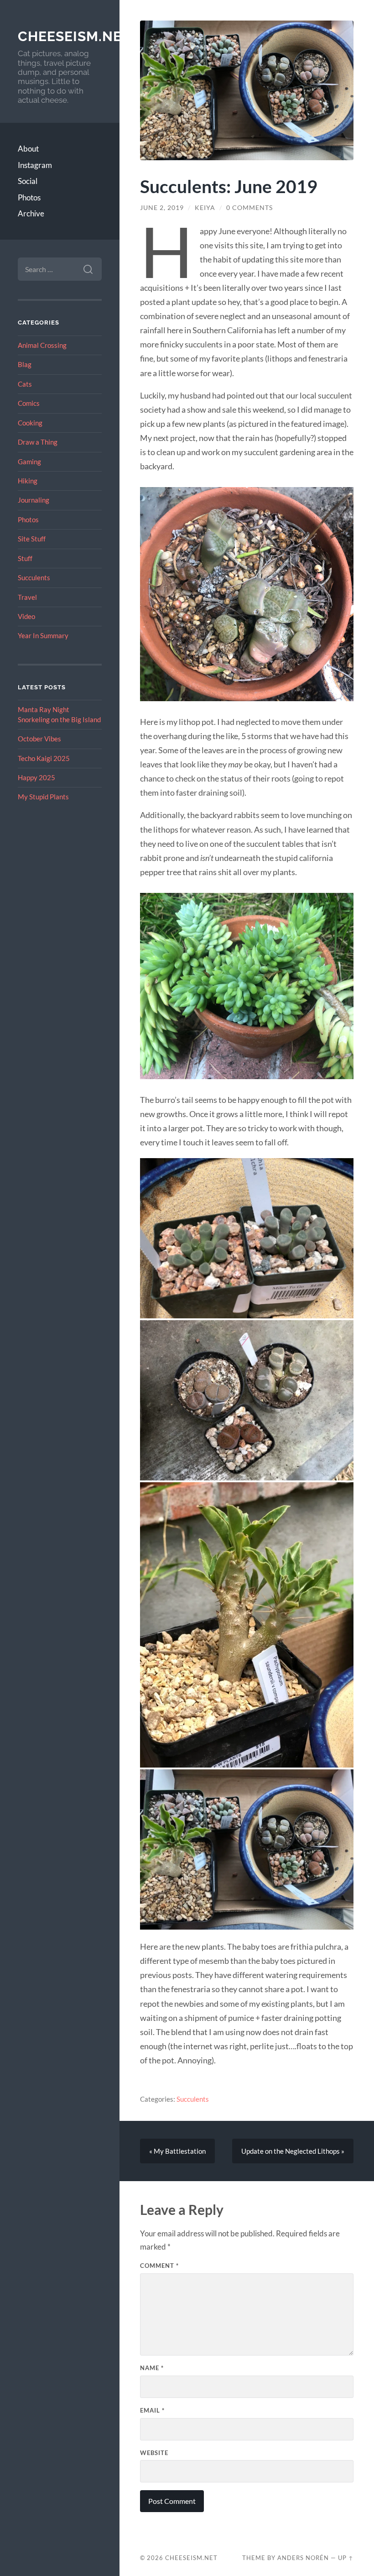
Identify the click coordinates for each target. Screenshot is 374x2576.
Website (154, 2453)
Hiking (28, 481)
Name (152, 2368)
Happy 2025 (36, 777)
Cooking (30, 423)
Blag (25, 364)
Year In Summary (43, 635)
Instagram (35, 165)
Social (28, 181)
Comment (159, 2266)
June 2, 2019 (162, 208)
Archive (31, 213)
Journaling (34, 500)
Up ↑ (346, 2558)
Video (26, 616)
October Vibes (39, 739)
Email (152, 2410)
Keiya (205, 208)
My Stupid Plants (43, 797)
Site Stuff (32, 539)
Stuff (25, 558)
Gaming (29, 462)
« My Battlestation (177, 2151)
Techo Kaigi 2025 (44, 758)
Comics (29, 403)
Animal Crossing (42, 345)
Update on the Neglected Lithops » (293, 2151)
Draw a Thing (38, 442)
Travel (27, 597)
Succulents (34, 577)
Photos (29, 197)
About (28, 149)
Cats (25, 384)
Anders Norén (303, 2558)
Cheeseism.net (74, 36)
